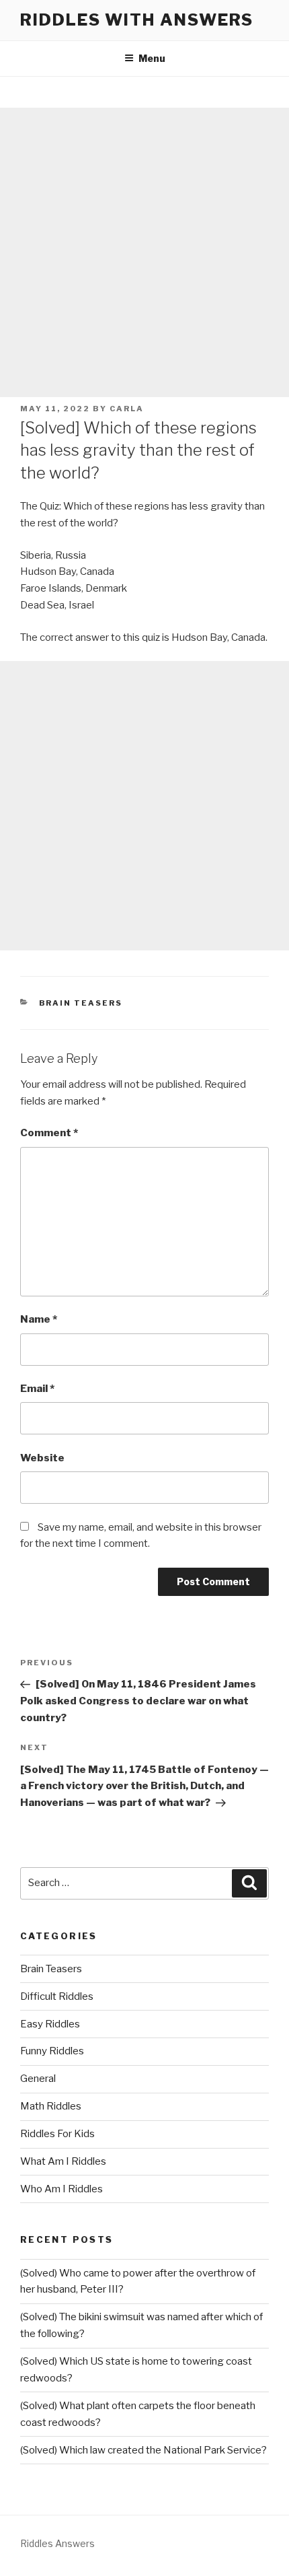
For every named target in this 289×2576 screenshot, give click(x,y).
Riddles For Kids (57, 2134)
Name (39, 1319)
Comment (49, 1133)
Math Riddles (51, 2106)
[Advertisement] (144, 252)
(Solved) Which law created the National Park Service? (143, 2450)
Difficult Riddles (57, 1996)
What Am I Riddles (63, 2161)
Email (37, 1389)
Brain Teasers (81, 1003)
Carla (127, 409)
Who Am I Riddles (61, 2189)
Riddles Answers (57, 2543)
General (38, 2079)
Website (42, 1458)
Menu (152, 58)
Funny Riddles (52, 2051)
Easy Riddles (50, 2024)
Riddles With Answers (137, 20)
